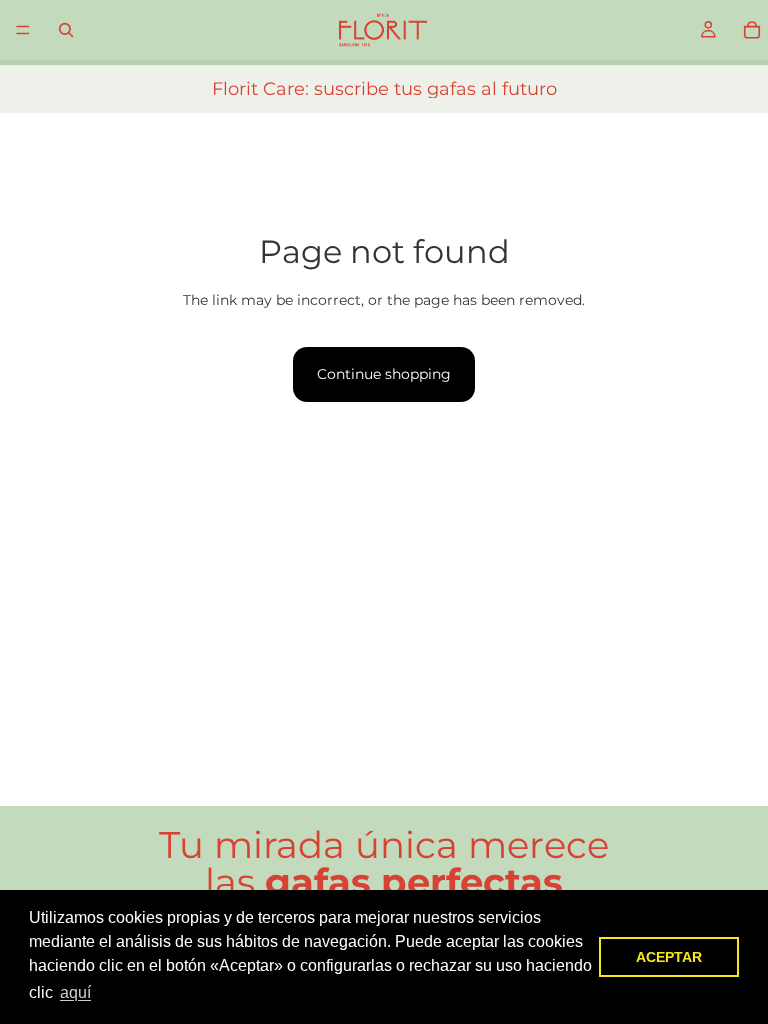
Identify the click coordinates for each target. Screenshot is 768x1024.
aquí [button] (75, 992)
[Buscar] (66, 30)
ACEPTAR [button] (669, 957)
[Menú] (23, 30)
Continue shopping (384, 374)
